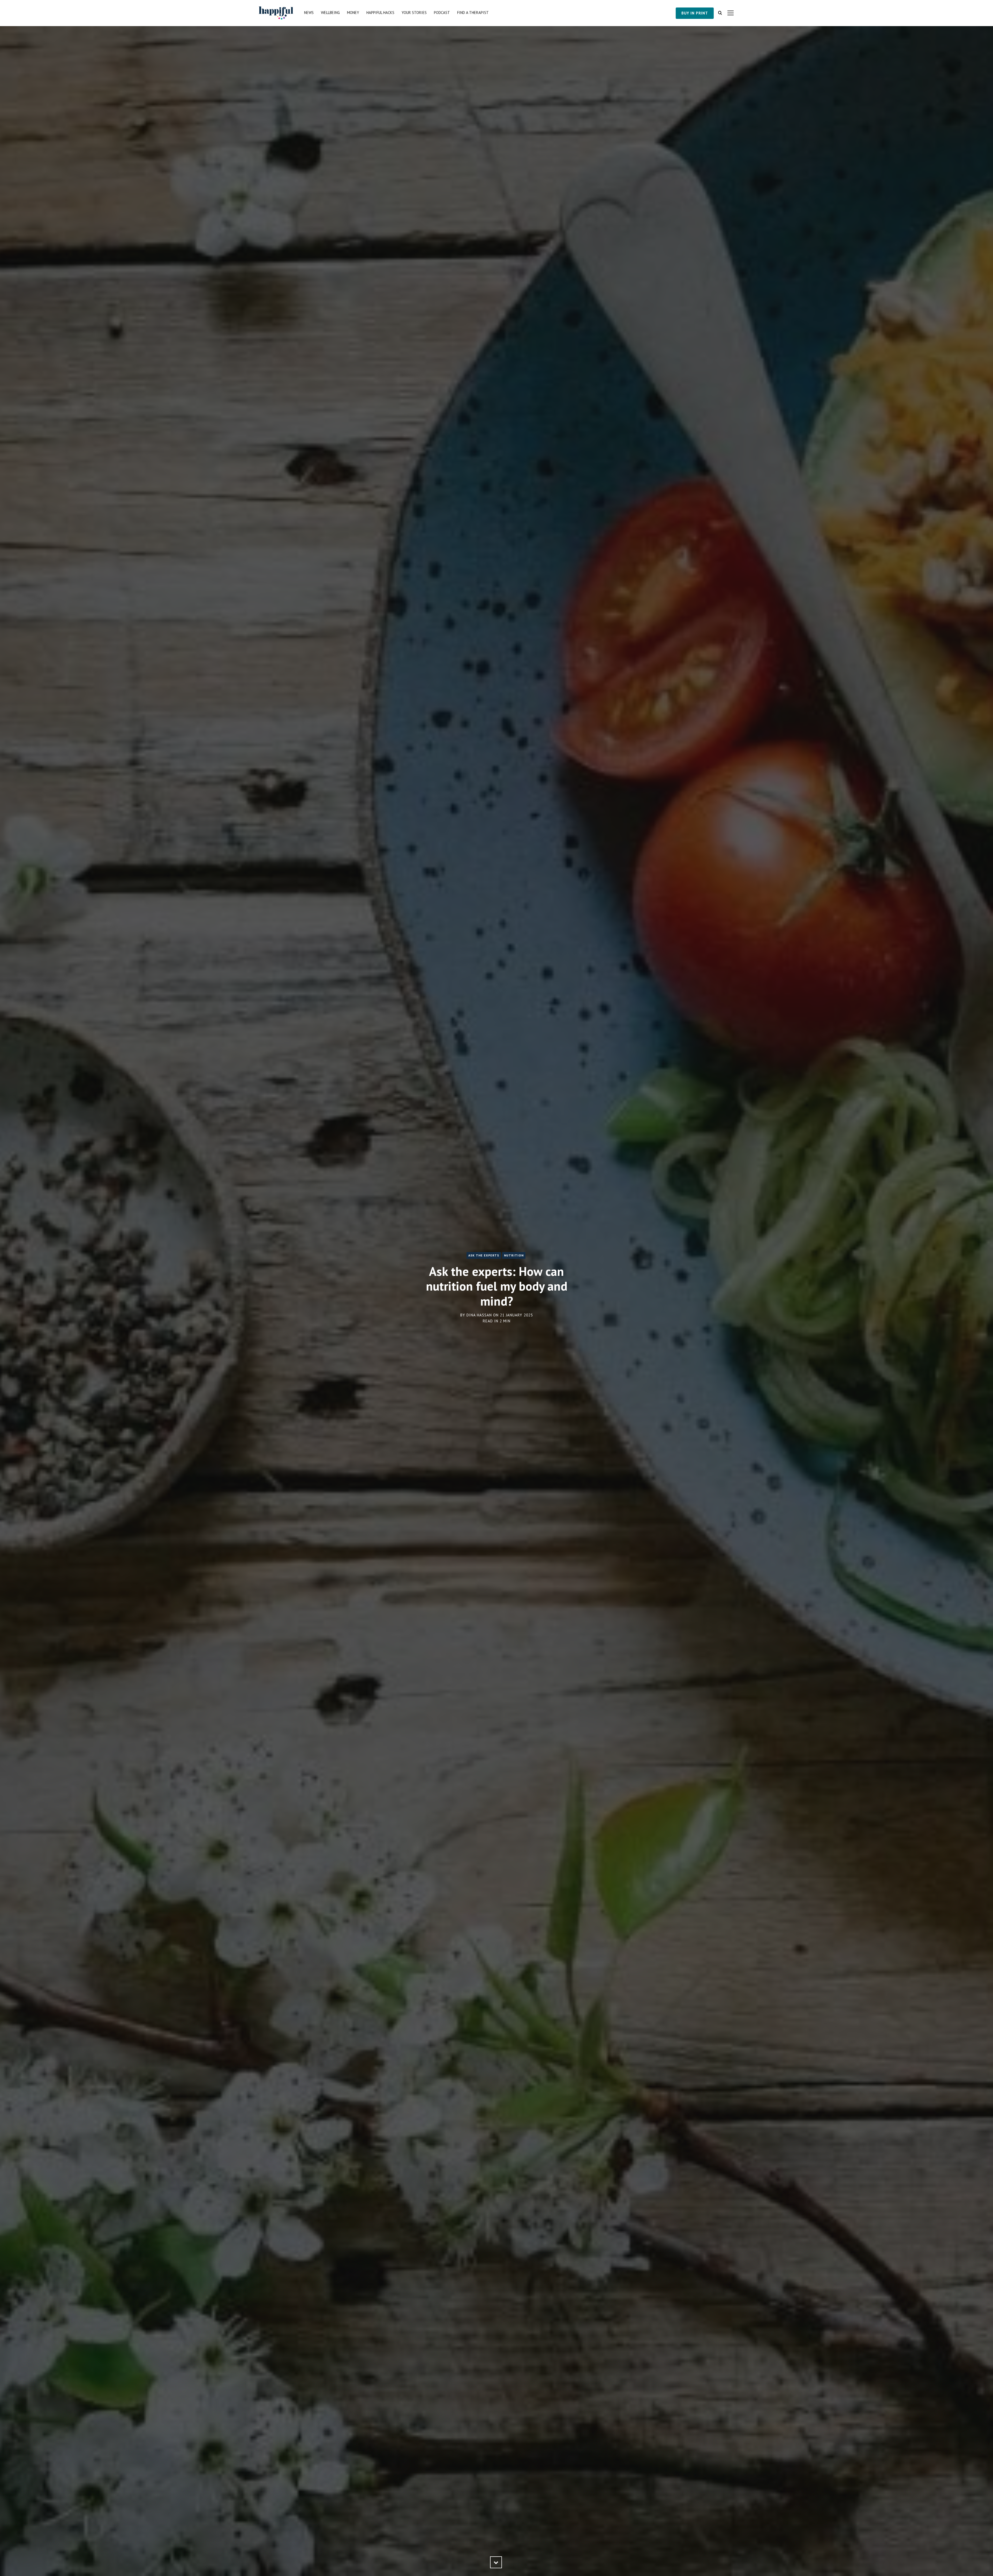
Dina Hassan (479, 1315)
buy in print (695, 13)
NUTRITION (514, 1255)
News (309, 13)
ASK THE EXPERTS (484, 1255)
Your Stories (414, 13)
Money (353, 13)
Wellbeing (330, 13)
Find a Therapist (473, 13)
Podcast (442, 13)
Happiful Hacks (380, 13)
